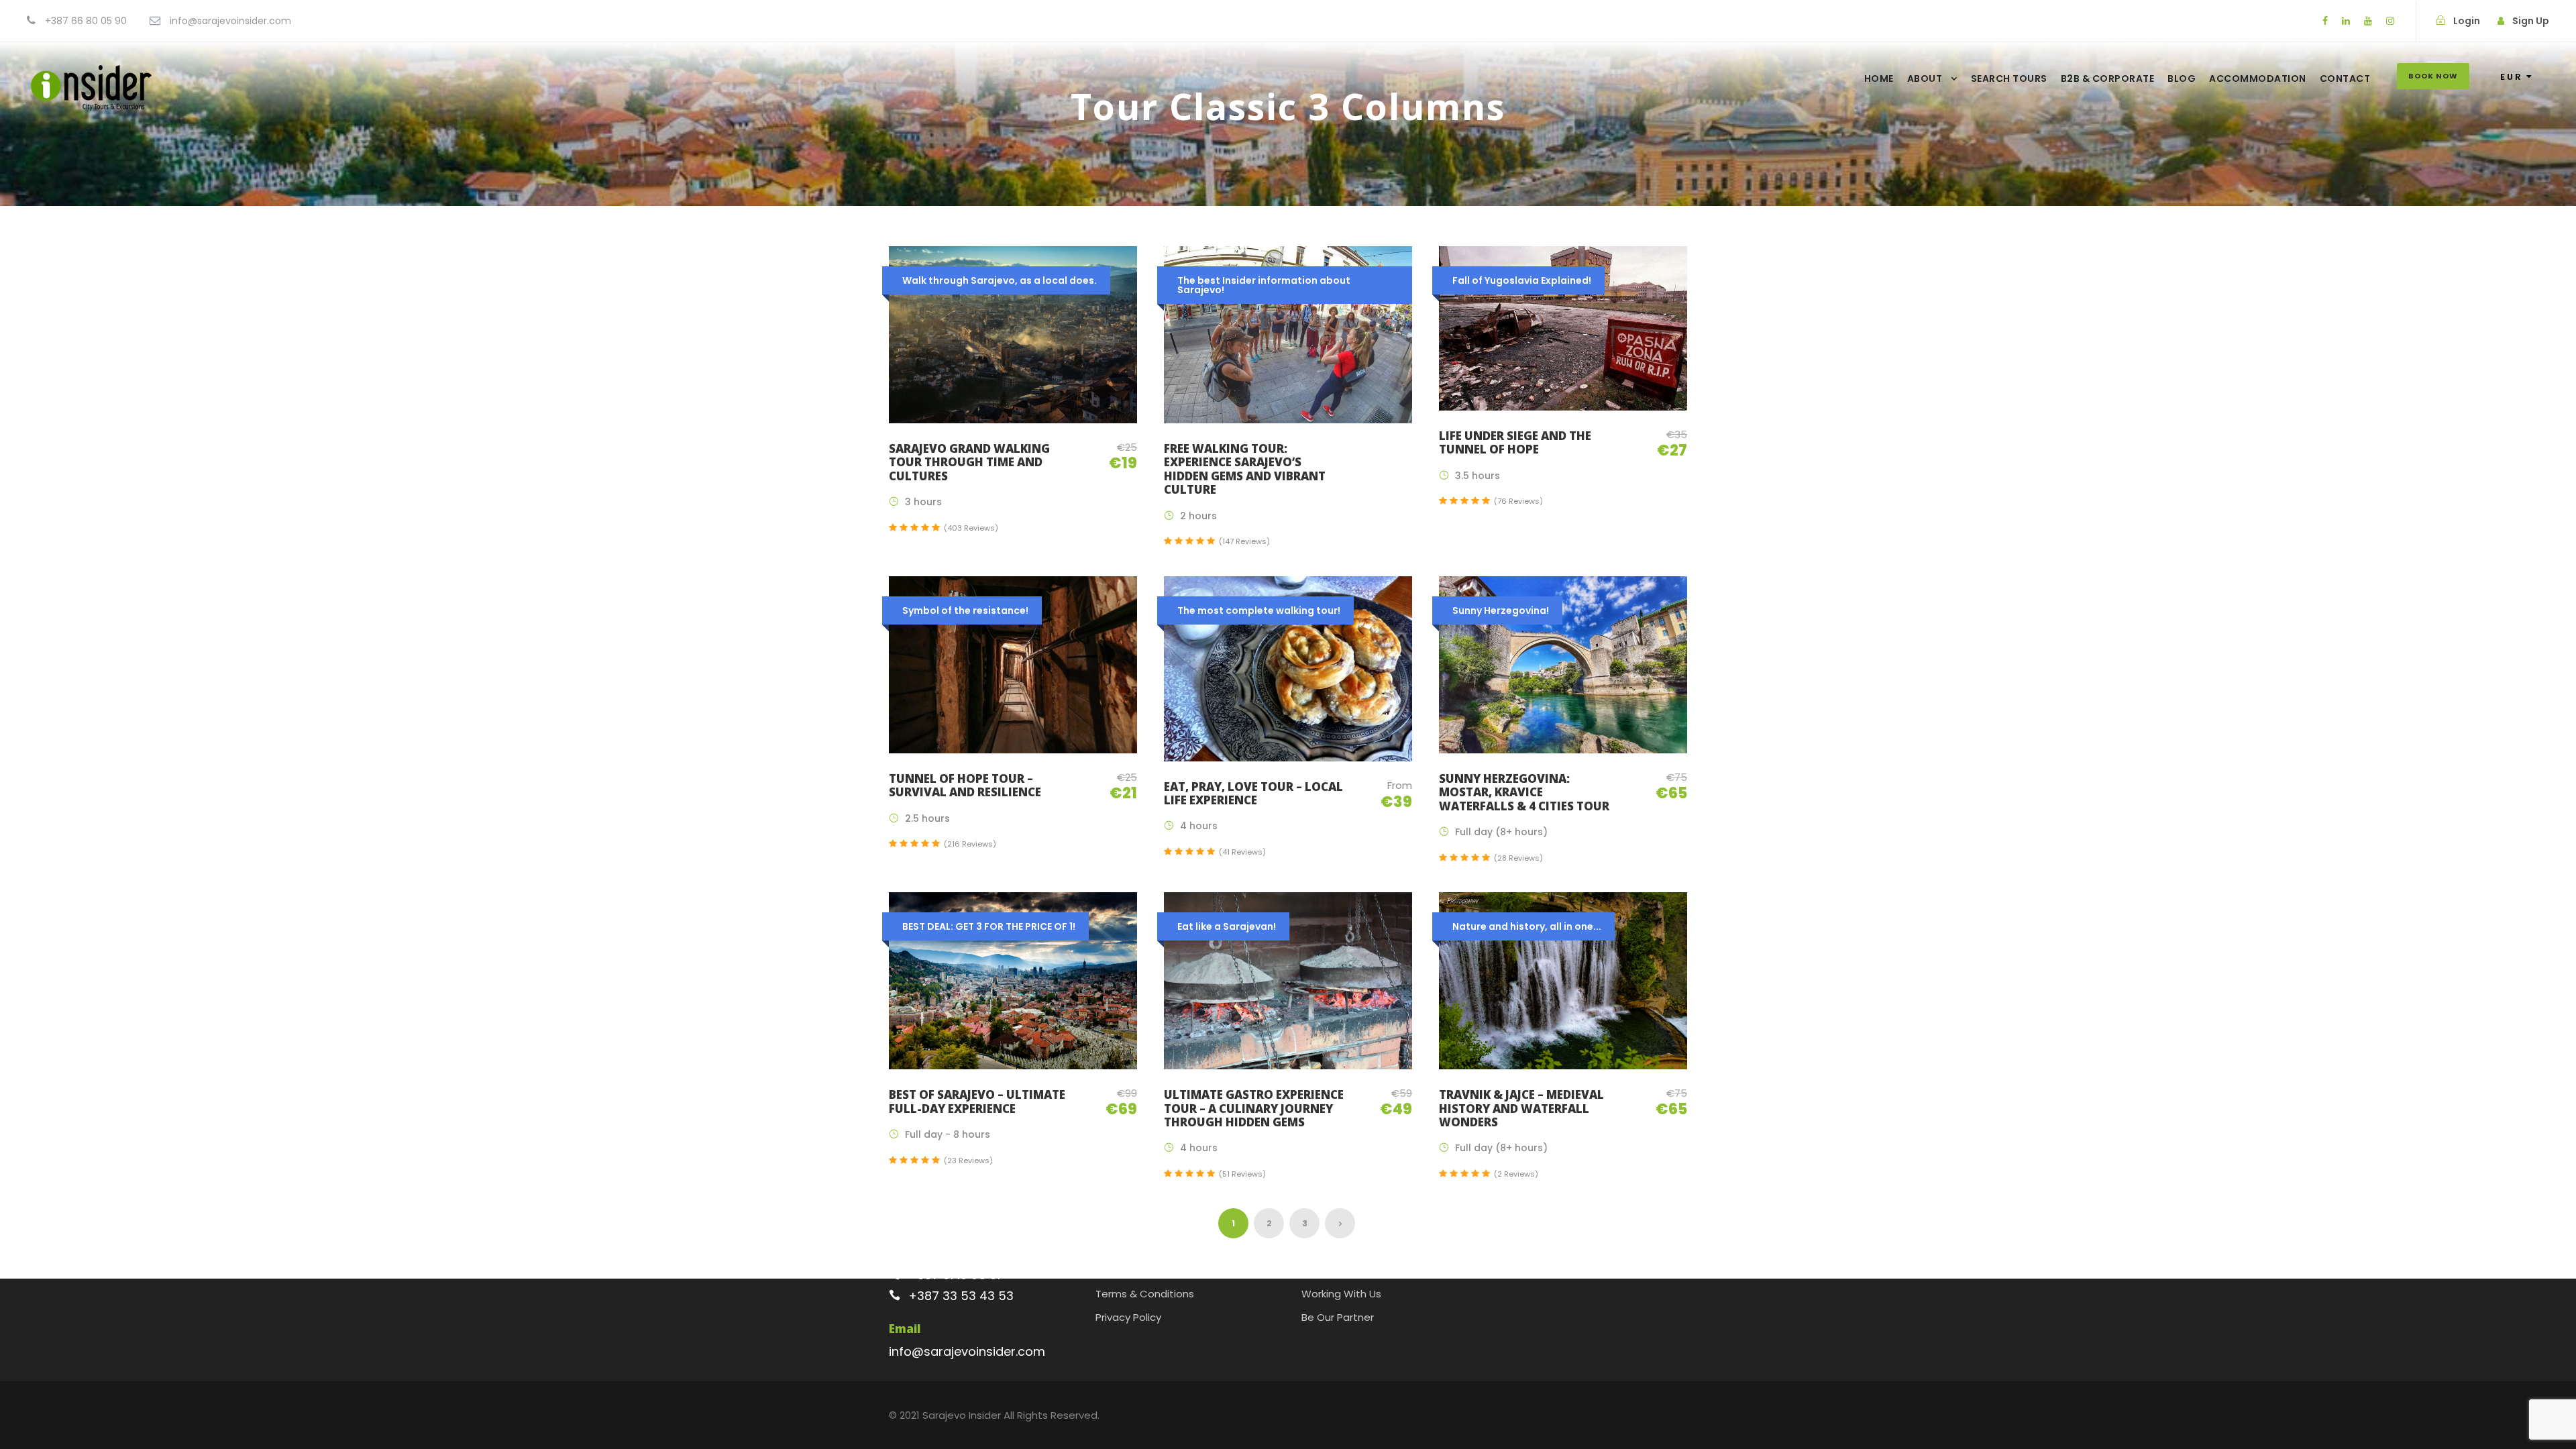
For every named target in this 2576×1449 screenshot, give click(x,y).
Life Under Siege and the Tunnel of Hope (1515, 442)
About (1925, 78)
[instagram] (2390, 21)
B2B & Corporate (2108, 78)
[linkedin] (2346, 21)
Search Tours (2009, 78)
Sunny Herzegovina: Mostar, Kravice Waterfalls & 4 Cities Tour (1524, 792)
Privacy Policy (1128, 1317)
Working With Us (1341, 1294)
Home (1879, 78)
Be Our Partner (1338, 1317)
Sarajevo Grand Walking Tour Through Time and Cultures (969, 462)
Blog (2182, 78)
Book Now (2433, 76)
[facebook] (2325, 21)
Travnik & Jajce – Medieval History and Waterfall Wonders (1521, 1108)
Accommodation (2258, 78)
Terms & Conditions (1145, 1294)
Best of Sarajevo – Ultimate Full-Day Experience (977, 1101)
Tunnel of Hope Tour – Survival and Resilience (965, 785)
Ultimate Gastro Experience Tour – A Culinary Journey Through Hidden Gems (1254, 1108)
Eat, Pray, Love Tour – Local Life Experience (1253, 793)
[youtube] (2368, 21)
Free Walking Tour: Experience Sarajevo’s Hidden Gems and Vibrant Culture (1245, 469)
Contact (2345, 78)
